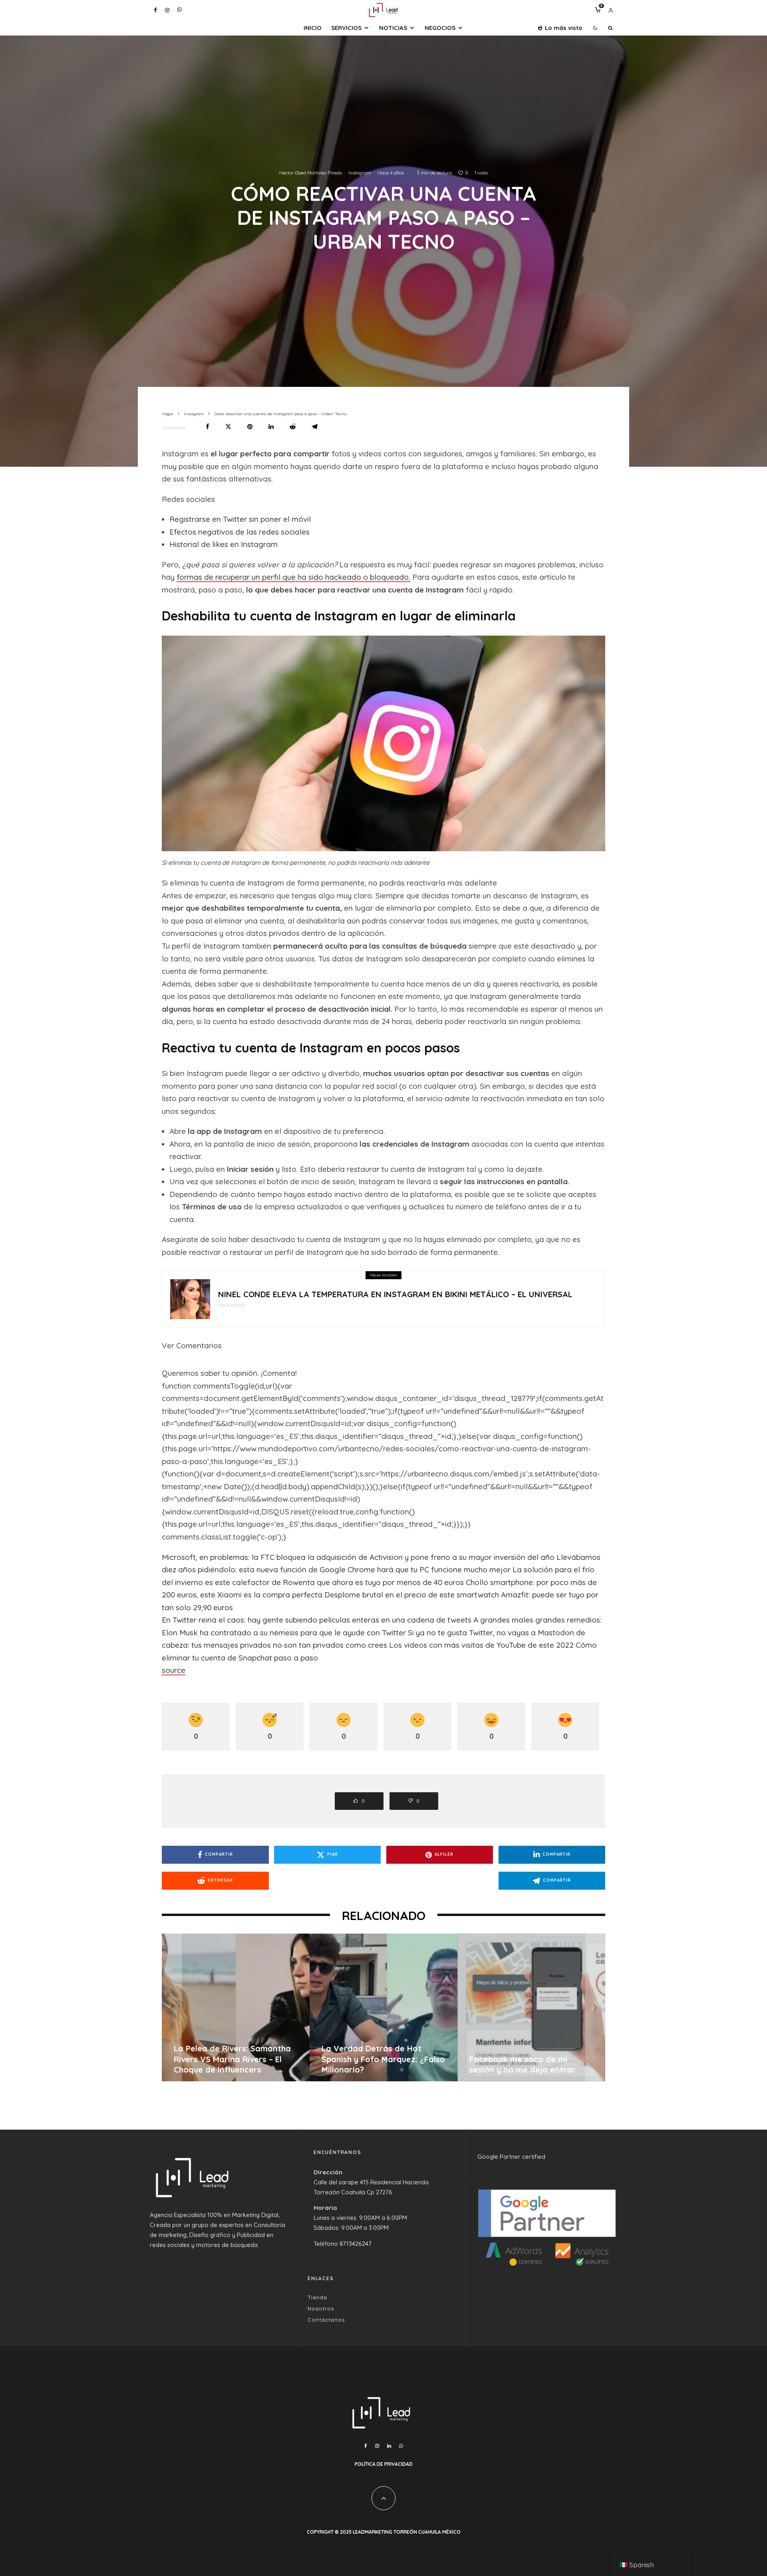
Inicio (313, 28)
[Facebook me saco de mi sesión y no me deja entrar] (242, 2007)
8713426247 (356, 2244)
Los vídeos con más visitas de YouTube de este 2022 (481, 1645)
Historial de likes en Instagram (224, 544)
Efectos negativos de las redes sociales (239, 532)
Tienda (317, 2297)
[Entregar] (293, 427)
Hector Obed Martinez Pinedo (311, 173)
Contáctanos (326, 2320)
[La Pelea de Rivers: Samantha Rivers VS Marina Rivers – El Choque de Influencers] (538, 2007)
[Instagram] (167, 10)
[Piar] (228, 427)
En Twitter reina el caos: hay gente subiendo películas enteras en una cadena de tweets (317, 1620)
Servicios (346, 28)
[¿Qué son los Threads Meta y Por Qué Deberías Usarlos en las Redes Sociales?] (389, 2007)
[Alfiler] (250, 427)
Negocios (440, 28)
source (174, 1670)
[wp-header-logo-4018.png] (190, 1299)
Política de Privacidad (384, 2464)
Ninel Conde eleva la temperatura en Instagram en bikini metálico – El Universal (395, 1294)
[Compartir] (208, 427)
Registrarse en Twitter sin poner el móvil (240, 519)
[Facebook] (155, 10)
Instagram (360, 173)
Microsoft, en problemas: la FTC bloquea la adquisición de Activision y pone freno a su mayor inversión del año (358, 1557)
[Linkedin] (389, 2446)
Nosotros (321, 2308)
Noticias (393, 28)
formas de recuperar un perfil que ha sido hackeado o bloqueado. (293, 577)
